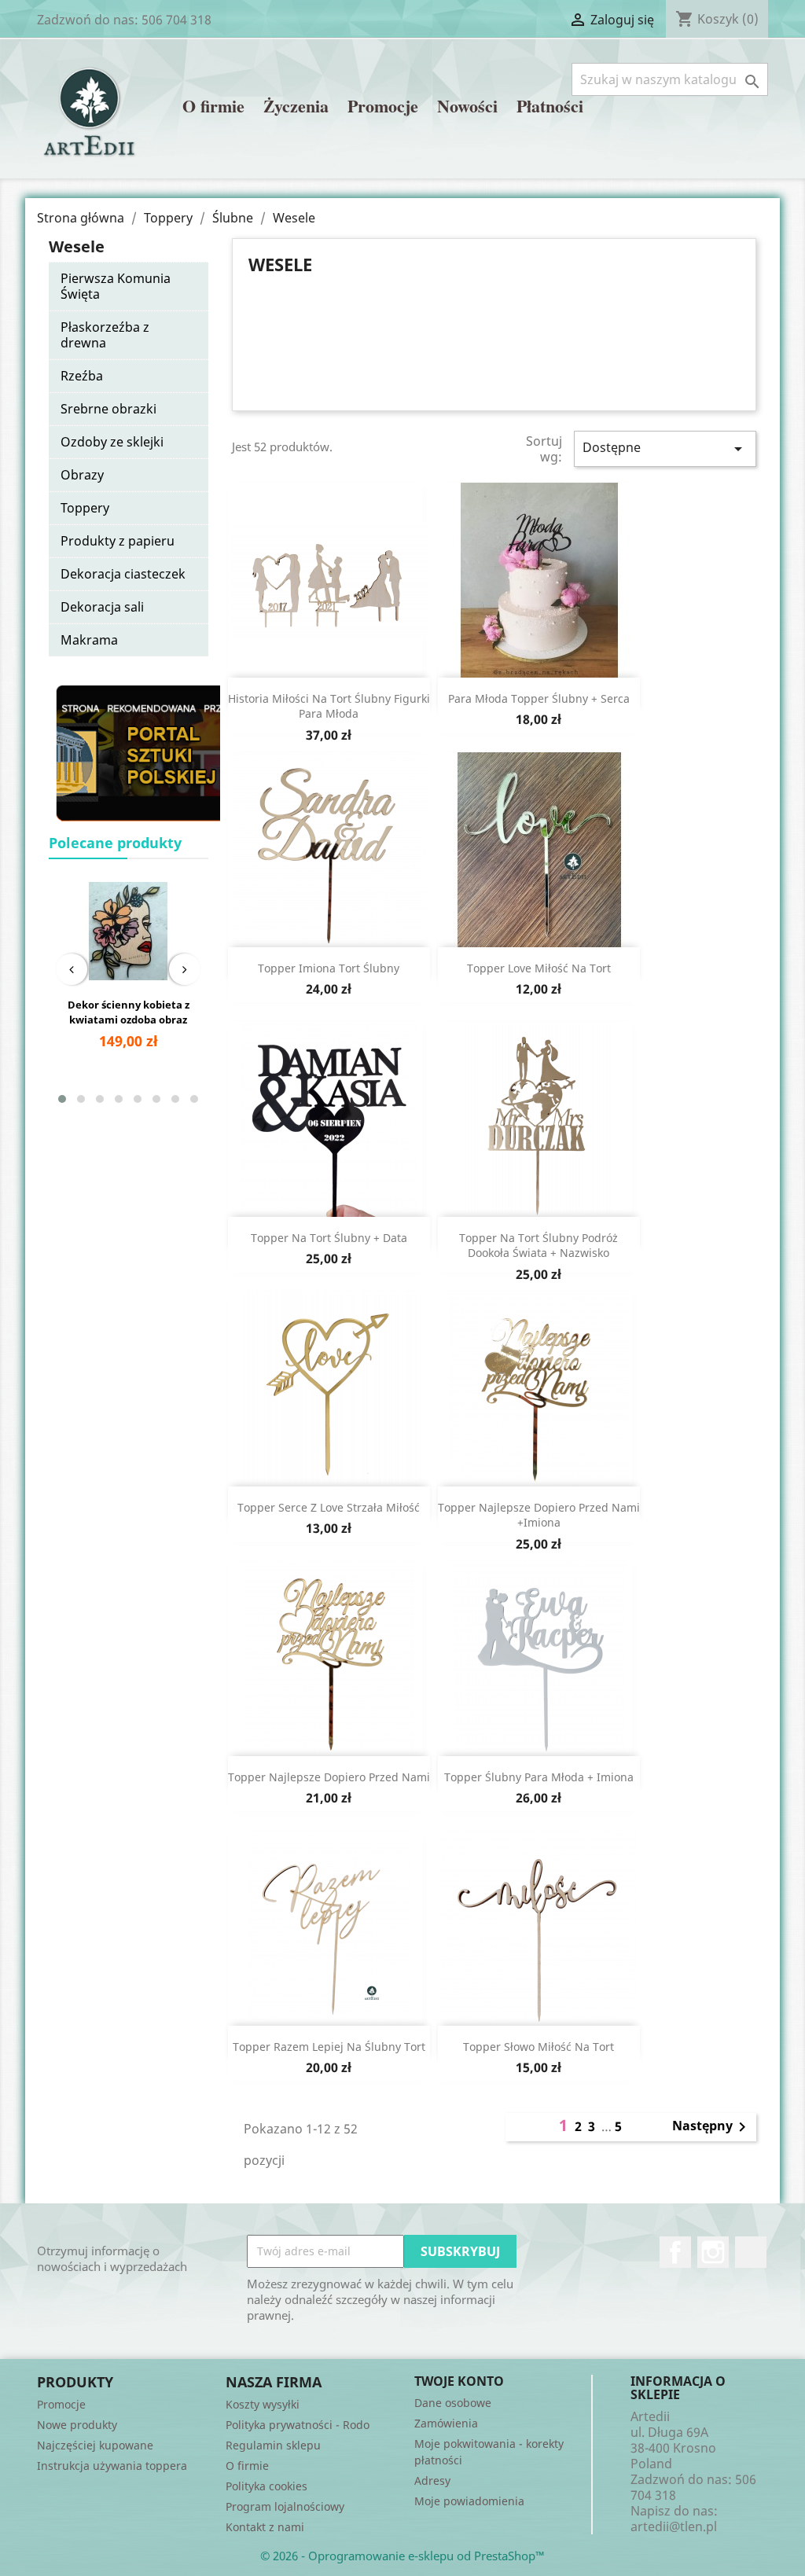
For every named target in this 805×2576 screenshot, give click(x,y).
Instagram (713, 2252)
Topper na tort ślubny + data (329, 1238)
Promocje (383, 107)
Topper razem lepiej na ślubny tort (329, 2047)
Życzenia (296, 107)
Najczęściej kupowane (95, 2445)
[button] (62, 1099)
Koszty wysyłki (263, 2404)
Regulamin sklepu (273, 2445)
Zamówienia (446, 2423)
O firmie (213, 107)
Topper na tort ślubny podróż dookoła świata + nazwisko (539, 1246)
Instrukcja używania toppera (112, 2466)
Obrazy (82, 475)
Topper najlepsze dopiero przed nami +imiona (539, 1515)
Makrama (89, 640)
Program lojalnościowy (285, 2506)
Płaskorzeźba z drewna (105, 335)
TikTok (751, 2252)
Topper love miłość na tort (539, 968)
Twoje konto (459, 2381)
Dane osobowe (453, 2403)
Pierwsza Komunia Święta (116, 286)
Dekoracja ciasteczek (123, 574)
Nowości (467, 107)
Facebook (675, 2252)
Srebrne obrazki (108, 409)
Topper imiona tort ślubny (329, 968)
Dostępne (665, 448)
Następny (712, 2127)
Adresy (432, 2480)
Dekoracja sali (102, 607)
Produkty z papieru (118, 541)
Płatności (550, 107)
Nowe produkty (77, 2425)
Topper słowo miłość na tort (539, 2047)
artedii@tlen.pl (674, 2526)
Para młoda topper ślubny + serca (539, 698)
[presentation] (72, 969)
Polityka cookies (266, 2486)
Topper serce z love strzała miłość (329, 1507)
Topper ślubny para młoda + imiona (539, 1777)
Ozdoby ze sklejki (112, 442)
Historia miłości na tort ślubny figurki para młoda (329, 706)
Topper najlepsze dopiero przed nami (329, 1777)
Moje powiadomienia (469, 2501)
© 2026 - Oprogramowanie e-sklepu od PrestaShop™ (402, 2556)
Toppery (85, 508)
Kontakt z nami (265, 2527)
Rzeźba (82, 376)
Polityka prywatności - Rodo (298, 2425)
